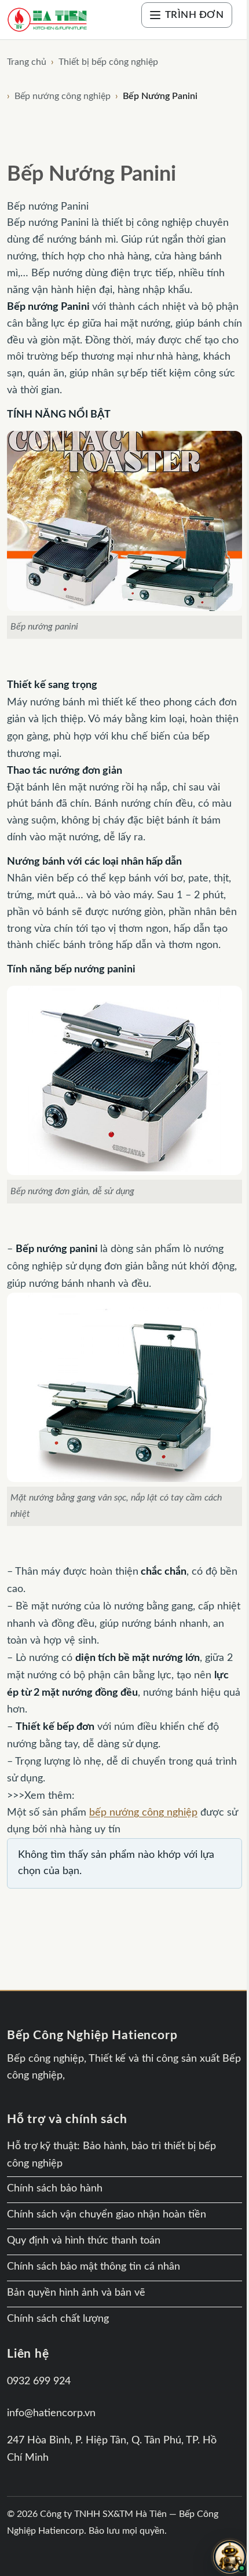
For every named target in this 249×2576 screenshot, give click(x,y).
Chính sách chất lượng (58, 2319)
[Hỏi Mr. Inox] (230, 2557)
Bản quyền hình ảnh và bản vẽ (76, 2293)
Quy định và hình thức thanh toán (84, 2241)
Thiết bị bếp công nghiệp (108, 62)
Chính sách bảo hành (55, 2189)
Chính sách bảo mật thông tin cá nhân (94, 2267)
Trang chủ (27, 62)
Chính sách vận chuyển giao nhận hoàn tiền (107, 2215)
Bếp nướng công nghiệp (63, 96)
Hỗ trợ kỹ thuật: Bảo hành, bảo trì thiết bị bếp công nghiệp (111, 2155)
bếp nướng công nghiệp (143, 1812)
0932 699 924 (39, 2381)
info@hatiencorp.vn (51, 2413)
